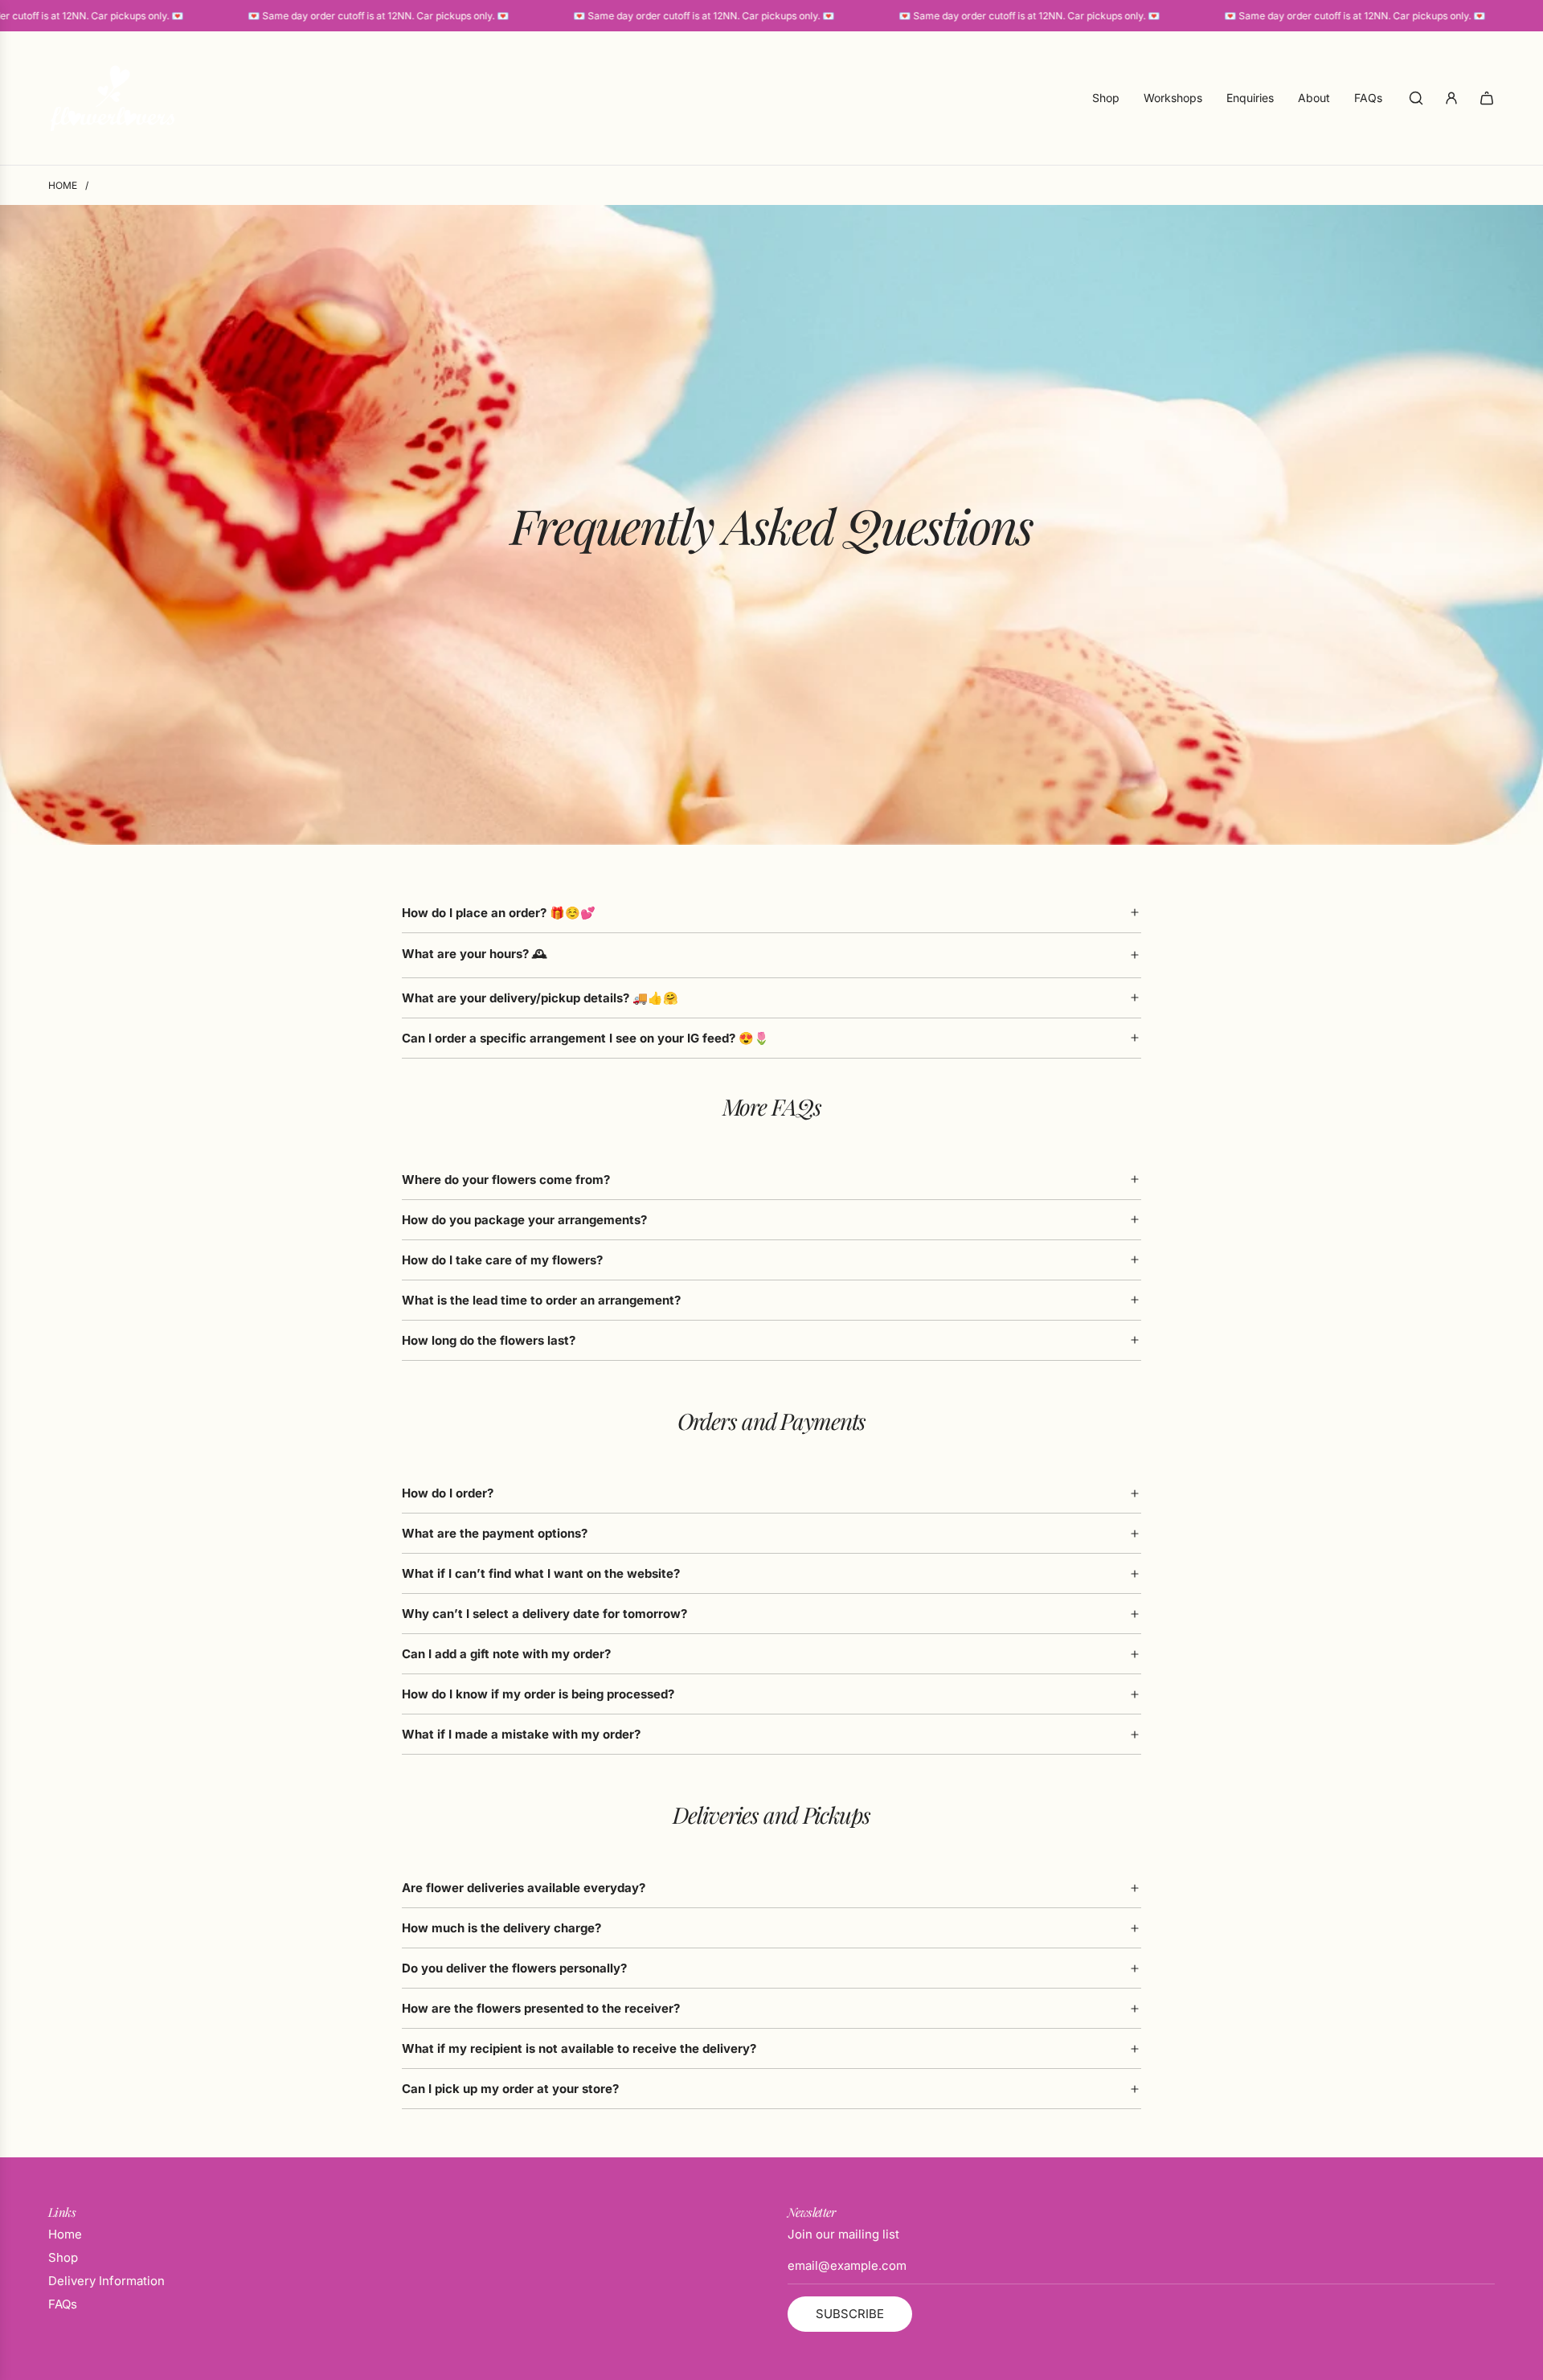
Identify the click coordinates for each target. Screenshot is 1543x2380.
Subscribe (850, 2314)
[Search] (1416, 98)
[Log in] (1451, 98)
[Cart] (1487, 98)
